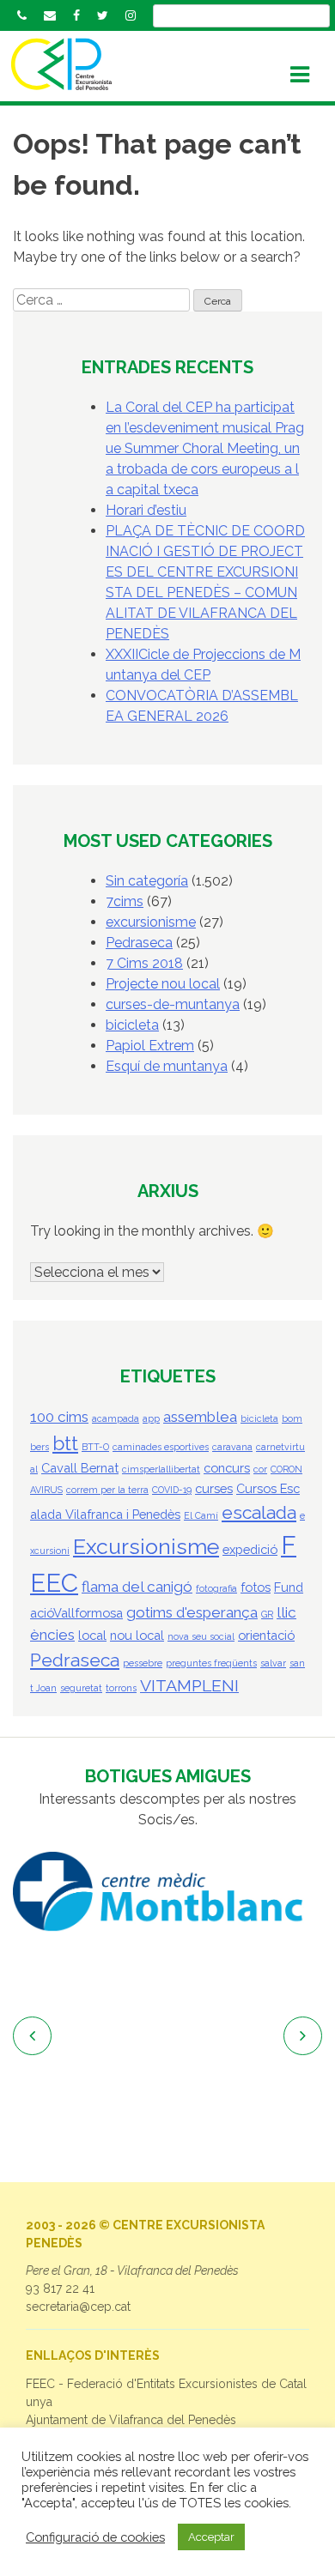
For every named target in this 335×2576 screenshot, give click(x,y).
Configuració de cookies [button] (95, 2537)
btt (65, 1443)
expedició (250, 1549)
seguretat (81, 1688)
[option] (167, 1892)
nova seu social (201, 1636)
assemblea (200, 1417)
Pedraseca (139, 943)
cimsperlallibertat (161, 1469)
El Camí (201, 1515)
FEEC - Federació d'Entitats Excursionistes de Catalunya (166, 2393)
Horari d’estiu (146, 510)
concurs (227, 1468)
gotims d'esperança (192, 1612)
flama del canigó (137, 1587)
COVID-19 (172, 1490)
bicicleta (132, 1025)
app (151, 1418)
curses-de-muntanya (173, 1004)
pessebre (143, 1663)
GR (267, 1614)
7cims (125, 901)
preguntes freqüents (211, 1663)
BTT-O (95, 1447)
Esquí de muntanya (167, 1066)
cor (260, 1469)
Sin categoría (147, 881)
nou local (137, 1635)
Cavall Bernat (80, 1468)
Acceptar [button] (211, 2537)
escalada (259, 1512)
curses (214, 1488)
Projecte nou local (163, 984)
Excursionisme (146, 1547)
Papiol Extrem (150, 1046)
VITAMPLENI (189, 1686)
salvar (273, 1663)
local (92, 1635)
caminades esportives (161, 1447)
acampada (116, 1418)
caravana (232, 1447)
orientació (266, 1635)
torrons (121, 1688)
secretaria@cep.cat (78, 2307)
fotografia (216, 1588)
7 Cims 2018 (144, 963)
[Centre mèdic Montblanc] (167, 1892)
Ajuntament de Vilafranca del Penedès (131, 2420)
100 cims (59, 1417)
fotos (256, 1587)
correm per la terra (107, 1490)
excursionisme (151, 922)
